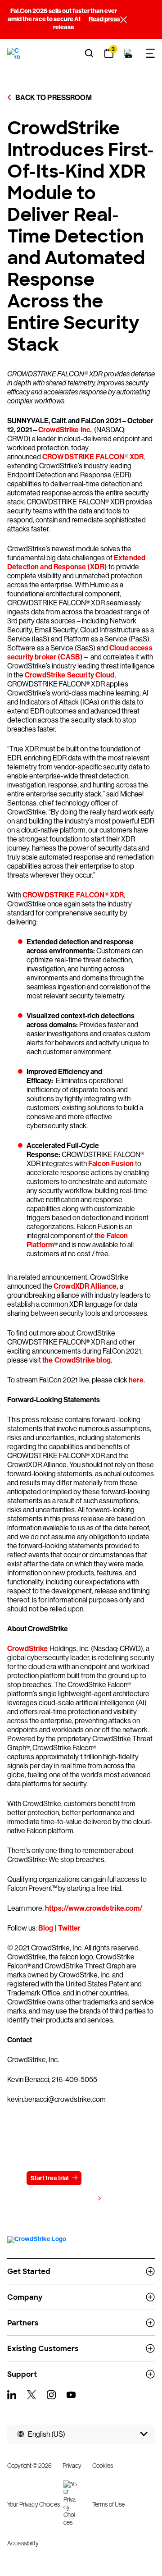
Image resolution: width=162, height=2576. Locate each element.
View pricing (76, 2199)
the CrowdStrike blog (76, 1360)
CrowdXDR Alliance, (86, 1286)
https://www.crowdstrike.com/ (94, 1908)
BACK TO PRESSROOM (53, 98)
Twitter (70, 1928)
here (136, 1380)
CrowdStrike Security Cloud (70, 675)
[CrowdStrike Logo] (14, 53)
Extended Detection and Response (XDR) (76, 562)
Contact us (108, 2178)
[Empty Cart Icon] (129, 53)
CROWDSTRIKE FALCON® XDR (93, 457)
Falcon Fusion (111, 1164)
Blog (46, 1928)
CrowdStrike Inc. (65, 430)
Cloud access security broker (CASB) (80, 652)
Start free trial (49, 2178)
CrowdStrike (28, 1649)
